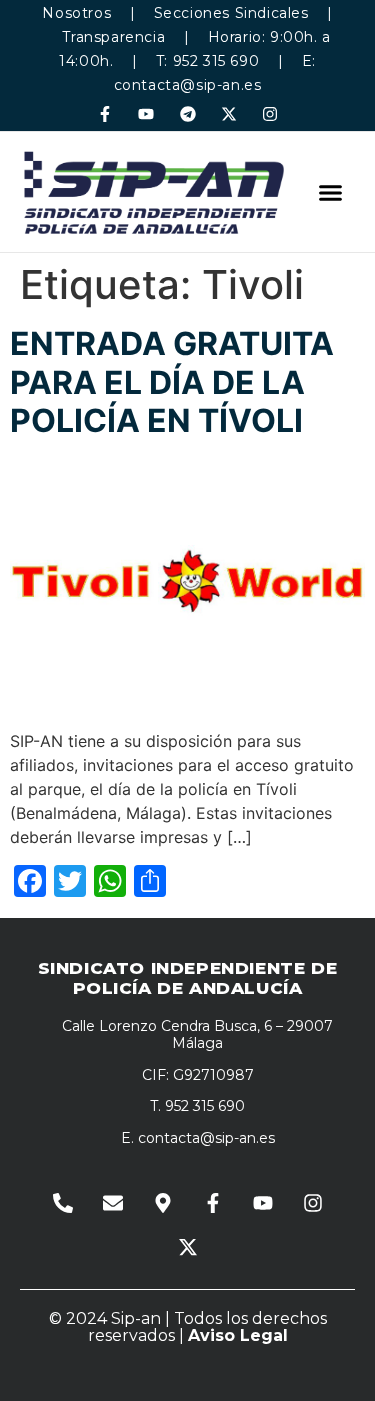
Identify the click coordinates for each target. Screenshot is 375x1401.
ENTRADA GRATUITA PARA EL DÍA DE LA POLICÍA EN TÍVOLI (172, 382)
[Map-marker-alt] (163, 1203)
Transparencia (113, 37)
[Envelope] (113, 1203)
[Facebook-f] (105, 113)
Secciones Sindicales (231, 13)
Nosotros (76, 13)
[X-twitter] (228, 113)
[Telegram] (187, 113)
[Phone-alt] (63, 1203)
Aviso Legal (238, 1335)
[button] (331, 192)
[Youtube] (146, 113)
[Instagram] (269, 113)
